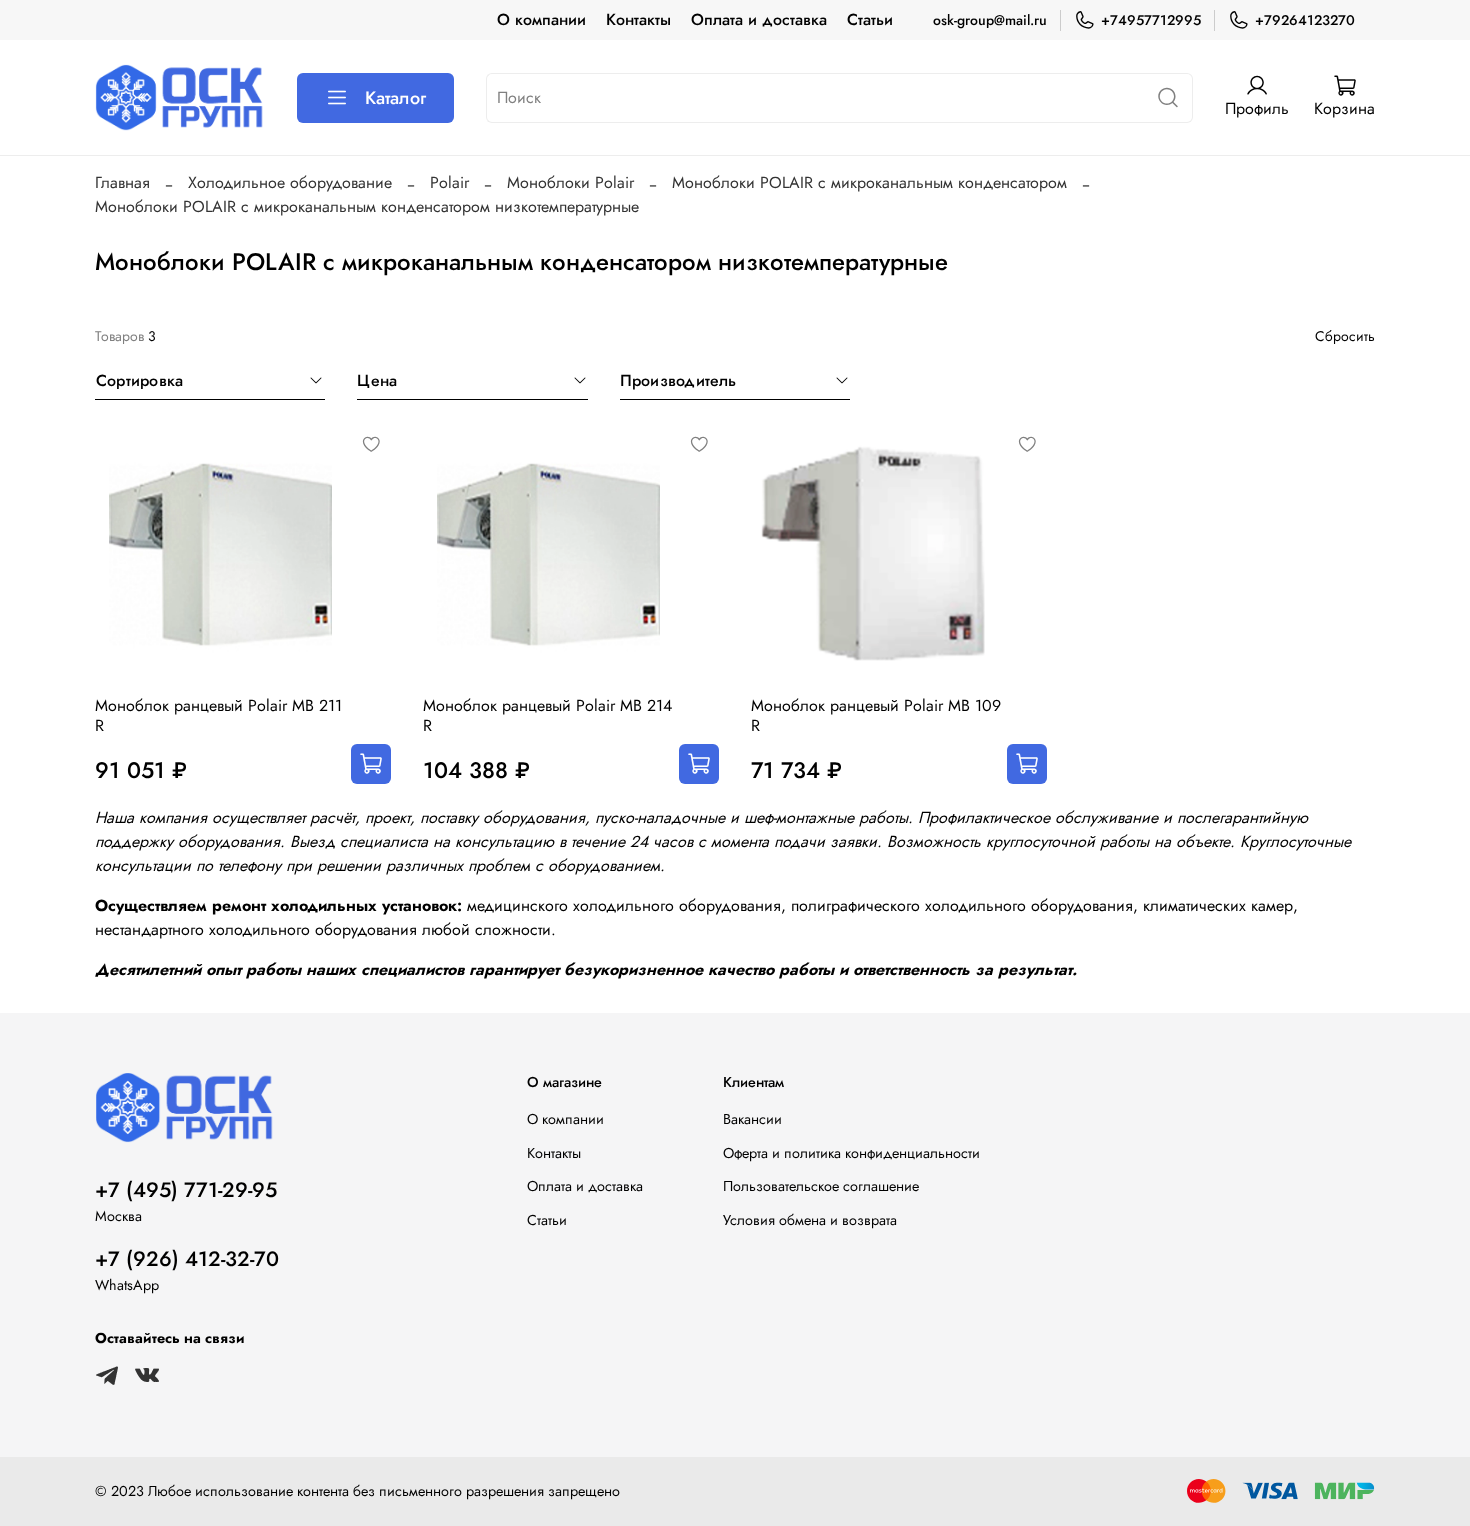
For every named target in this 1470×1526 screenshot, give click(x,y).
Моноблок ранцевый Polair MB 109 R (876, 715)
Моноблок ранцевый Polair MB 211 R (218, 715)
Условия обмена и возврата (810, 1220)
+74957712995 (1151, 20)
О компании (541, 19)
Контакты (638, 19)
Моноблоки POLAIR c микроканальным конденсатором (869, 182)
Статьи (870, 19)
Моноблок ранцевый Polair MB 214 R (547, 715)
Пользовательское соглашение (821, 1186)
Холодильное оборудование (290, 182)
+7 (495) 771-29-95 (186, 1190)
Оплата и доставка (759, 19)
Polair (449, 182)
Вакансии (752, 1119)
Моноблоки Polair (570, 182)
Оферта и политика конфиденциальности (851, 1153)
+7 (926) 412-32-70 (187, 1259)
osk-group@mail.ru (990, 20)
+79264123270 (1305, 20)
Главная (122, 182)
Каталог (395, 98)
